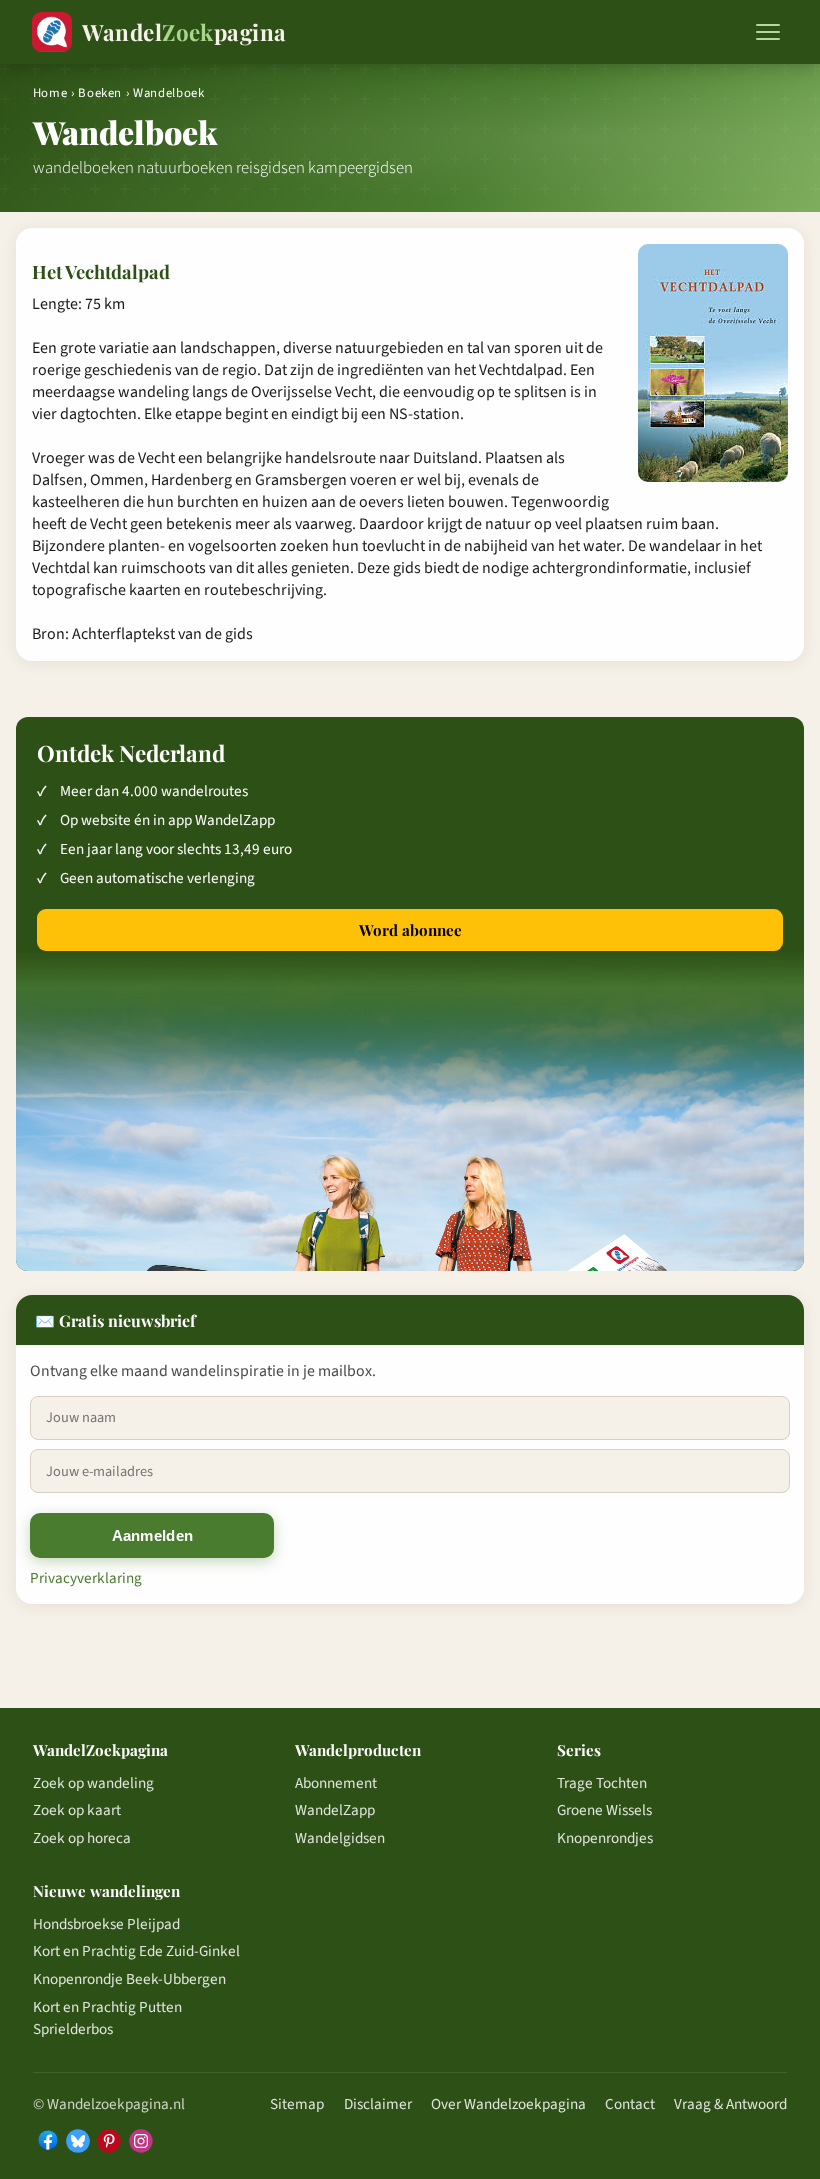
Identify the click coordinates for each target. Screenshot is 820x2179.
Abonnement (336, 1783)
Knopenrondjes (605, 1838)
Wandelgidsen (340, 1838)
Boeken (100, 93)
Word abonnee (410, 930)
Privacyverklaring (86, 1578)
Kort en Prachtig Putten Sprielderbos (107, 2018)
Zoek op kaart (77, 1810)
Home (50, 93)
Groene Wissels (604, 1810)
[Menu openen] (768, 32)
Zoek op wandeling (93, 1783)
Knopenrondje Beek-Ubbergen (129, 1979)
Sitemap (297, 2104)
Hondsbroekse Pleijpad (106, 1924)
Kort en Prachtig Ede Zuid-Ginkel (136, 1951)
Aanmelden (153, 1535)
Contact (630, 2104)
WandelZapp (335, 1810)
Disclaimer (378, 2104)
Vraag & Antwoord (730, 2104)
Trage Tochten (602, 1783)
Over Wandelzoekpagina (508, 2104)
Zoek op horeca (82, 1838)
